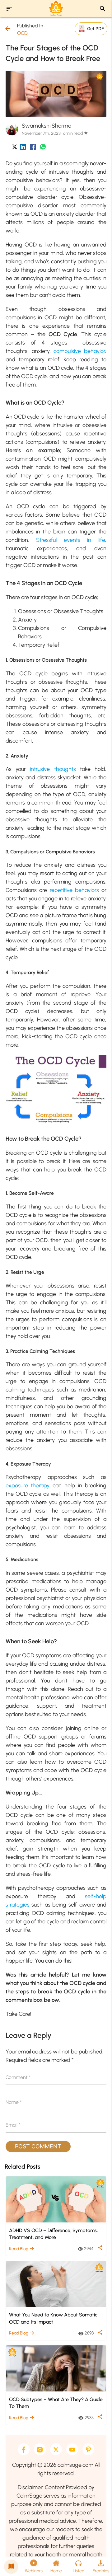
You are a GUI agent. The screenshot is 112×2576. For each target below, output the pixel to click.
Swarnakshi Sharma (47, 126)
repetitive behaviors (74, 890)
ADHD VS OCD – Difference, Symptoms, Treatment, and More (53, 2234)
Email (13, 2125)
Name (14, 2102)
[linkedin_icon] (23, 148)
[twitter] (56, 2449)
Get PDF (96, 28)
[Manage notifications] (97, 2562)
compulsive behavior (79, 351)
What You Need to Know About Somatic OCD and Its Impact (53, 2318)
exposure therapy (28, 1485)
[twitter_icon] (15, 148)
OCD (22, 33)
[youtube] (72, 2449)
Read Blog (22, 2249)
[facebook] (24, 2449)
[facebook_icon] (33, 148)
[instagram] (40, 2449)
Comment (18, 2077)
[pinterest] (88, 2449)
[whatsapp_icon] (43, 148)
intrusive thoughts (53, 769)
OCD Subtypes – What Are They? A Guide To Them (56, 2403)
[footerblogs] (11, 2567)
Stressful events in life (71, 540)
